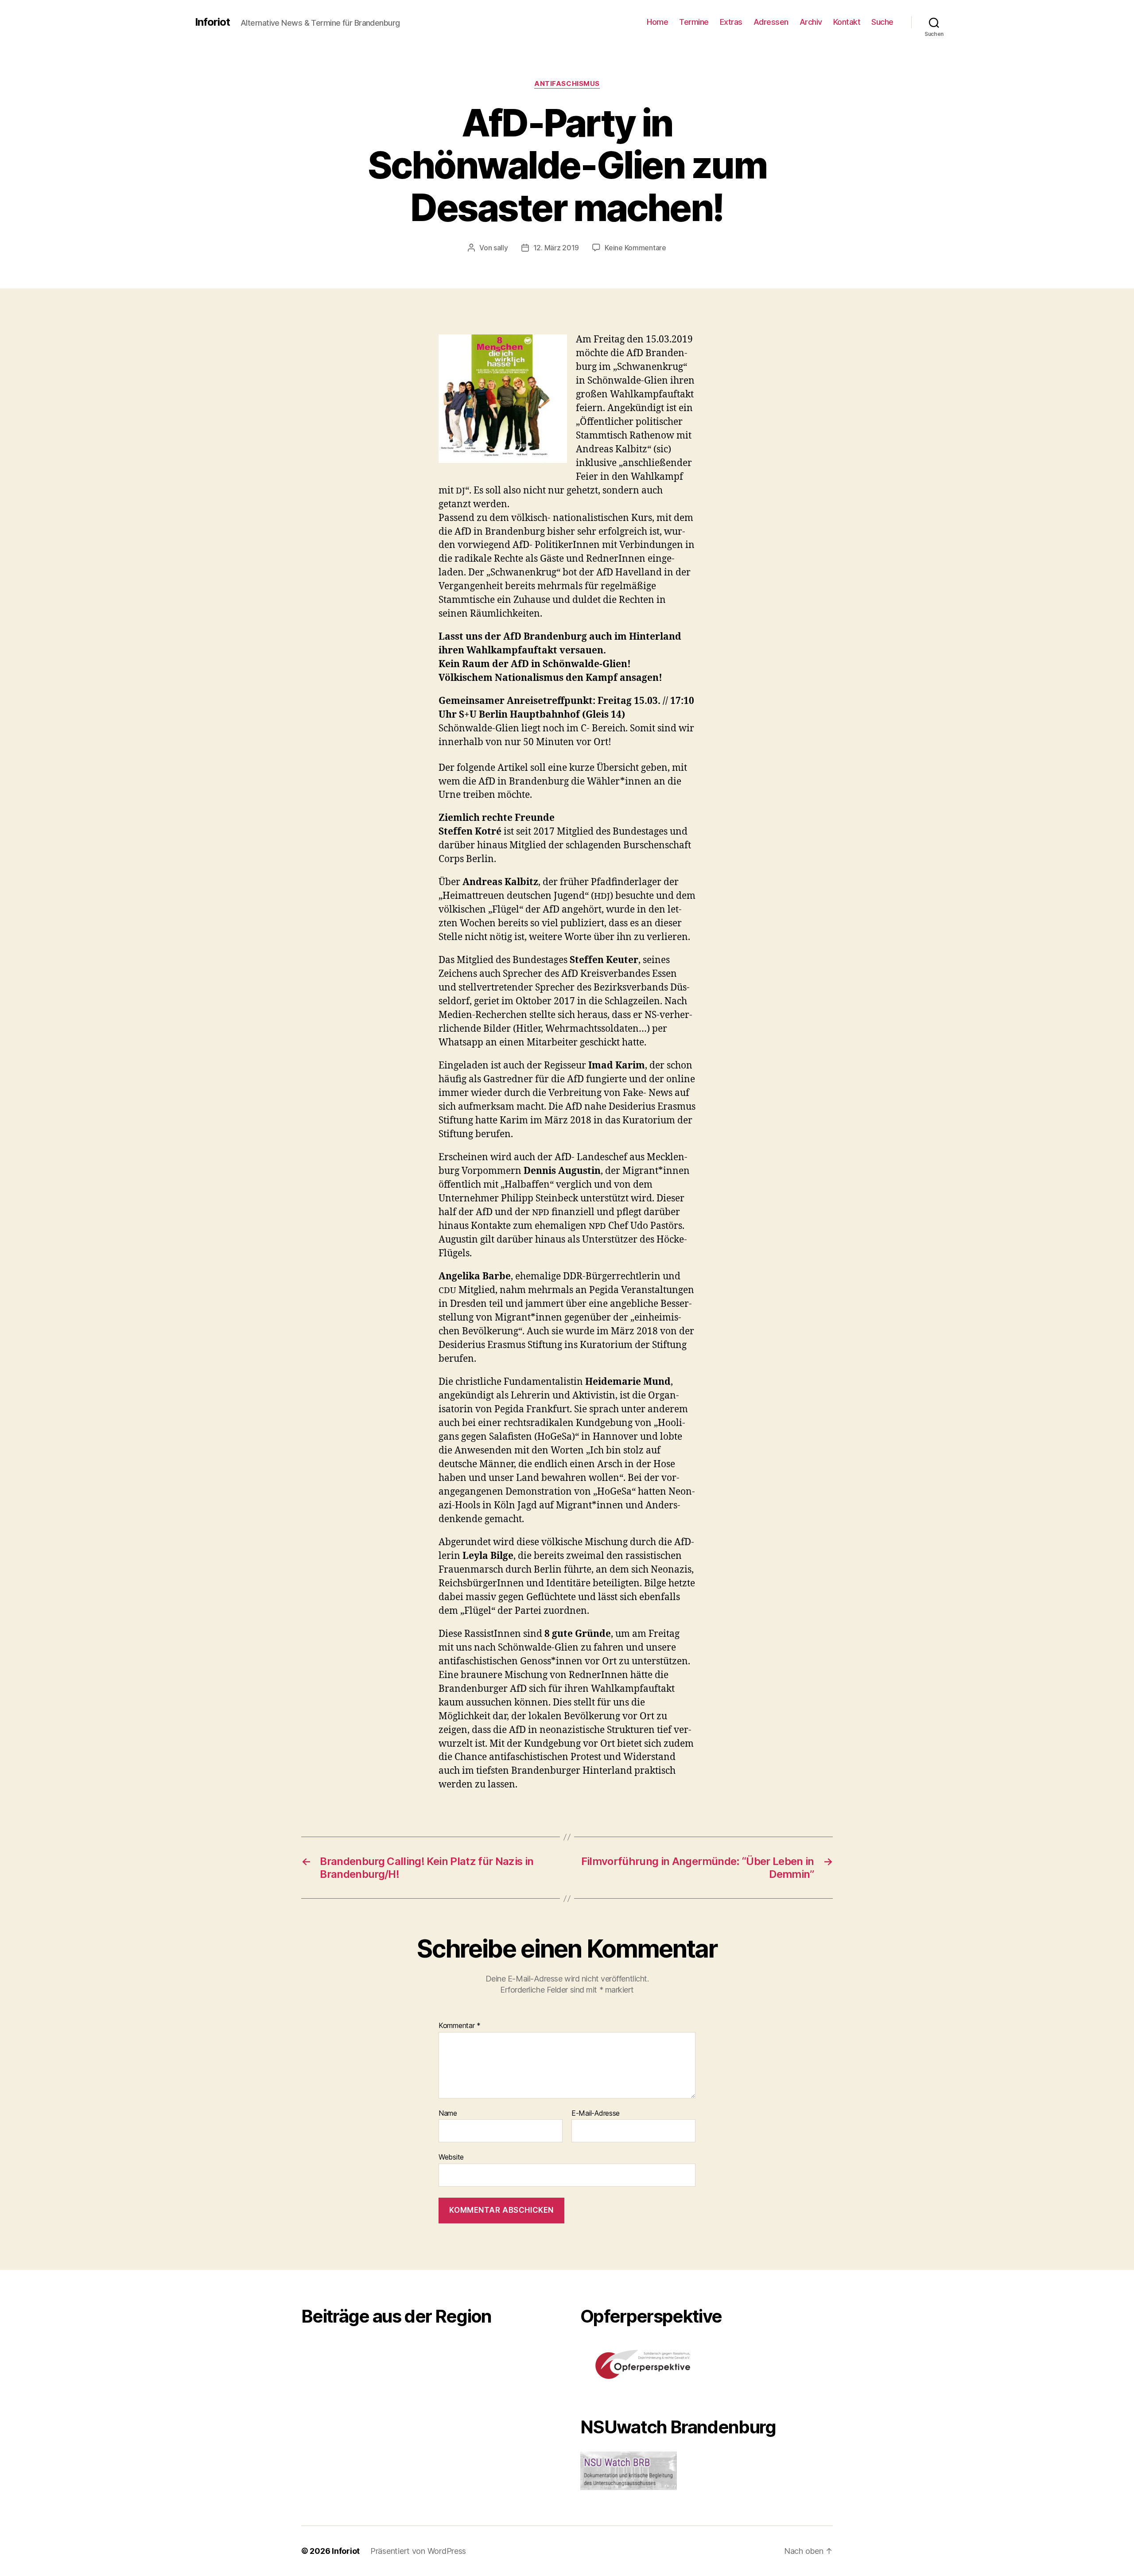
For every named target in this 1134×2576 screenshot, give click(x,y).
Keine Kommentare (635, 248)
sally (501, 248)
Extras (731, 22)
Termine (694, 22)
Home (657, 22)
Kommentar (460, 2026)
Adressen (771, 22)
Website (451, 2157)
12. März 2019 (556, 248)
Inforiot (212, 22)
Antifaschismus (567, 84)
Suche (882, 22)
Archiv (811, 22)
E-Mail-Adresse (596, 2114)
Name (448, 2114)
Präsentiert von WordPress (418, 2551)
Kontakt (847, 22)
